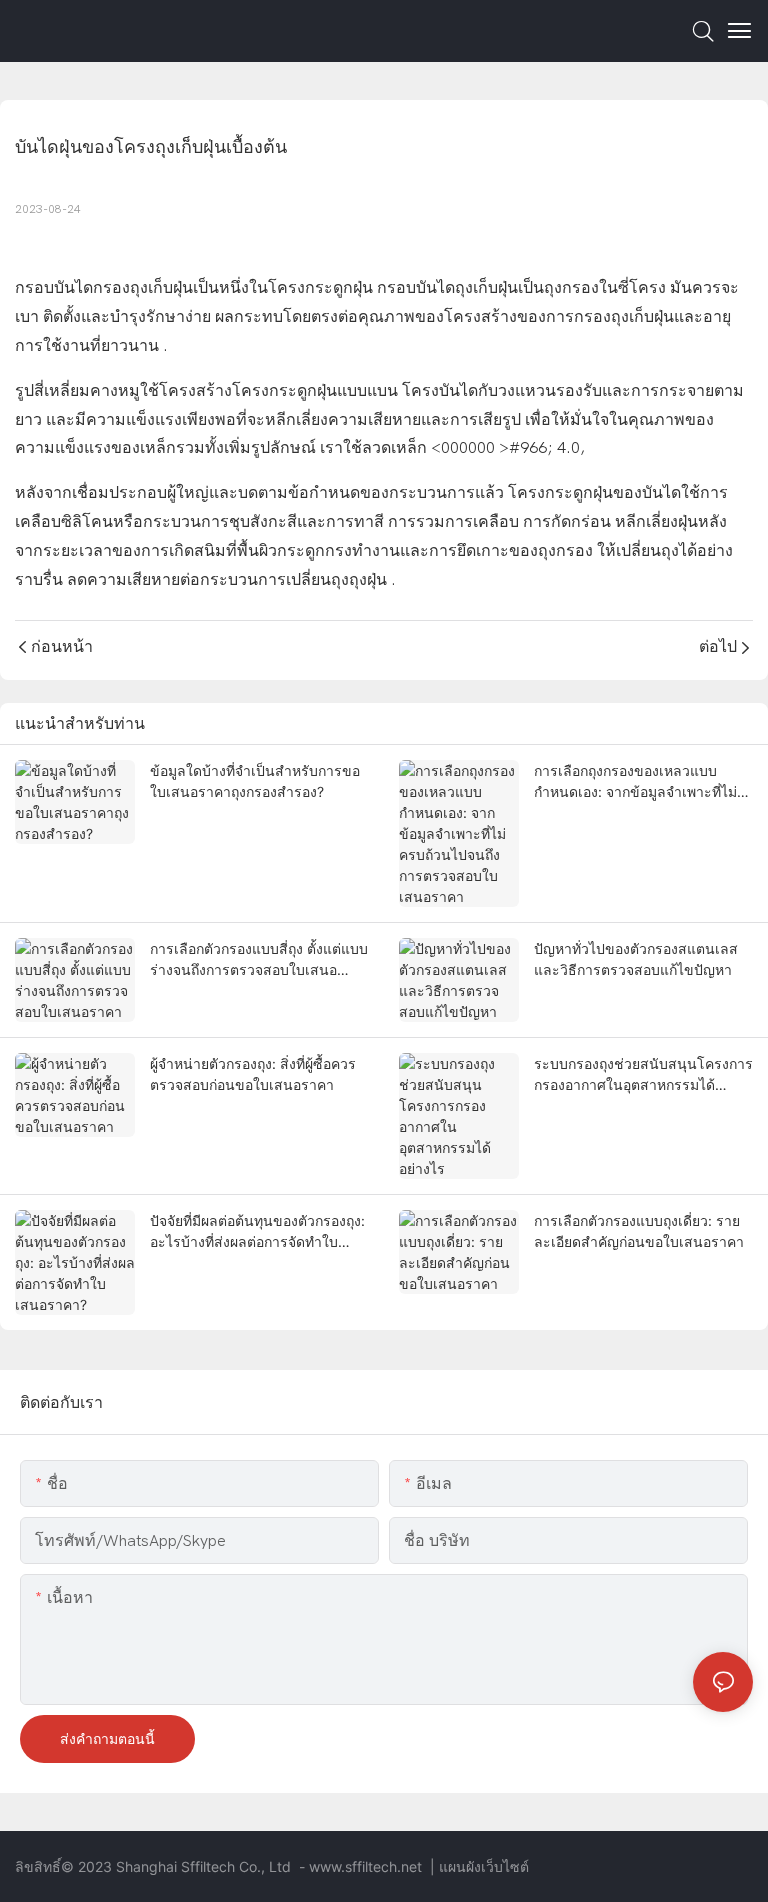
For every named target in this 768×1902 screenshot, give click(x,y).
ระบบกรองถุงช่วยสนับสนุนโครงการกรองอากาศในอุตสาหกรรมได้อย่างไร (643, 1075)
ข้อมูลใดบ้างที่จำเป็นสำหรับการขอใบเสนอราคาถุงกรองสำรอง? (255, 781)
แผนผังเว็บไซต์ (484, 1866)
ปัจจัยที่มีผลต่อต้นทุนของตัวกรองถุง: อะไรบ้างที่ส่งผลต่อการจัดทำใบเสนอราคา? (257, 1232)
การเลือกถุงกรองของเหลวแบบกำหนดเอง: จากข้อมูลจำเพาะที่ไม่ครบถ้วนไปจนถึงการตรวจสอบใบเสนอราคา (635, 782)
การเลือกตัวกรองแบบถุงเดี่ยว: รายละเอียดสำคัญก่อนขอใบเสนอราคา (639, 1231)
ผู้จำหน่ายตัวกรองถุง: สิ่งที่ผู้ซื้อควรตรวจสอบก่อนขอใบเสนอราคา (253, 1074)
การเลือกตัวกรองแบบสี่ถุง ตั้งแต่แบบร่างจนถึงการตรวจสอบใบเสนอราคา (259, 960)
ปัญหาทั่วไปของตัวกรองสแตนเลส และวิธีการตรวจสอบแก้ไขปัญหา (636, 959)
